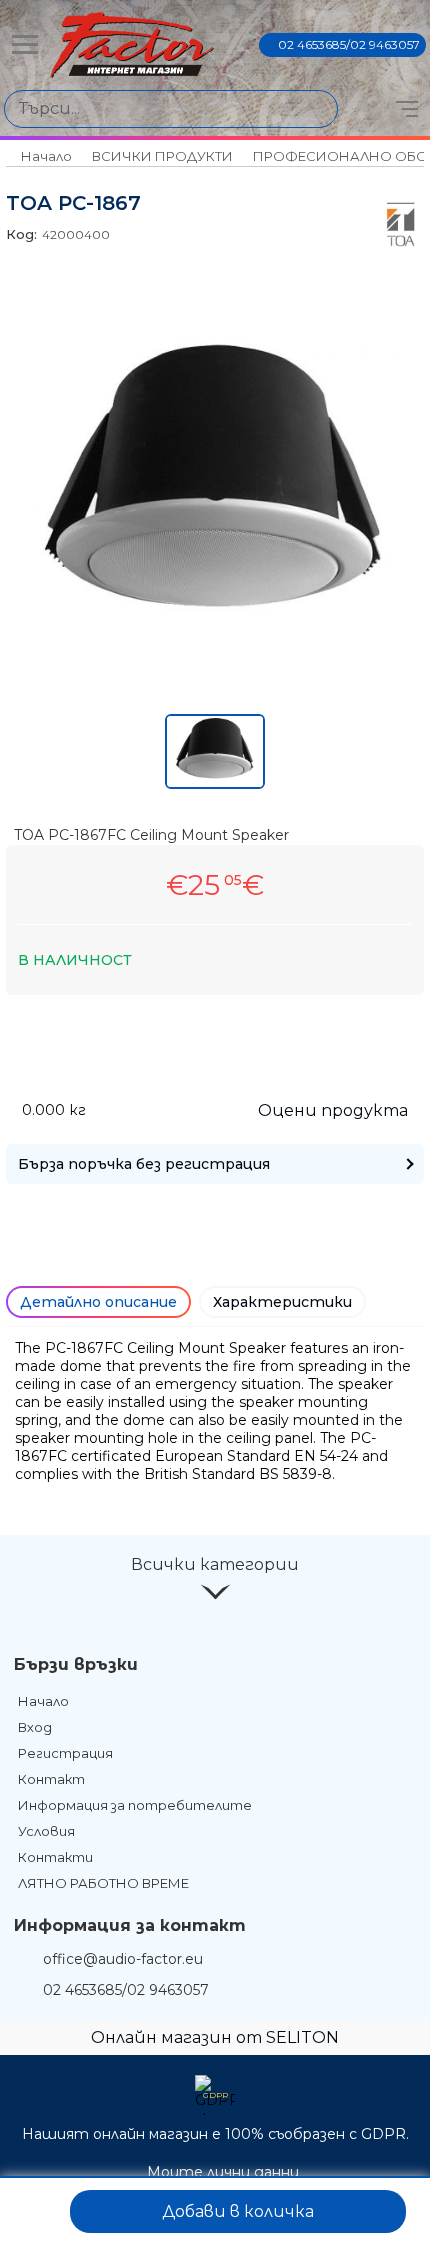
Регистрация (65, 1753)
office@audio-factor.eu (123, 1959)
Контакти (55, 1857)
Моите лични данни (223, 2172)
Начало (46, 156)
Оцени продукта (333, 1110)
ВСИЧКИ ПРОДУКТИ (162, 156)
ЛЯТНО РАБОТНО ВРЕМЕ (103, 1883)
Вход (35, 1727)
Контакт (51, 1779)
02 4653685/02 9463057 (349, 44)
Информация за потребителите (135, 1805)
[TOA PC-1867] (215, 639)
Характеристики (282, 1302)
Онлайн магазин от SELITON (215, 2037)
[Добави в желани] (36, 2211)
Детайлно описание (98, 1302)
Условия (46, 1831)
